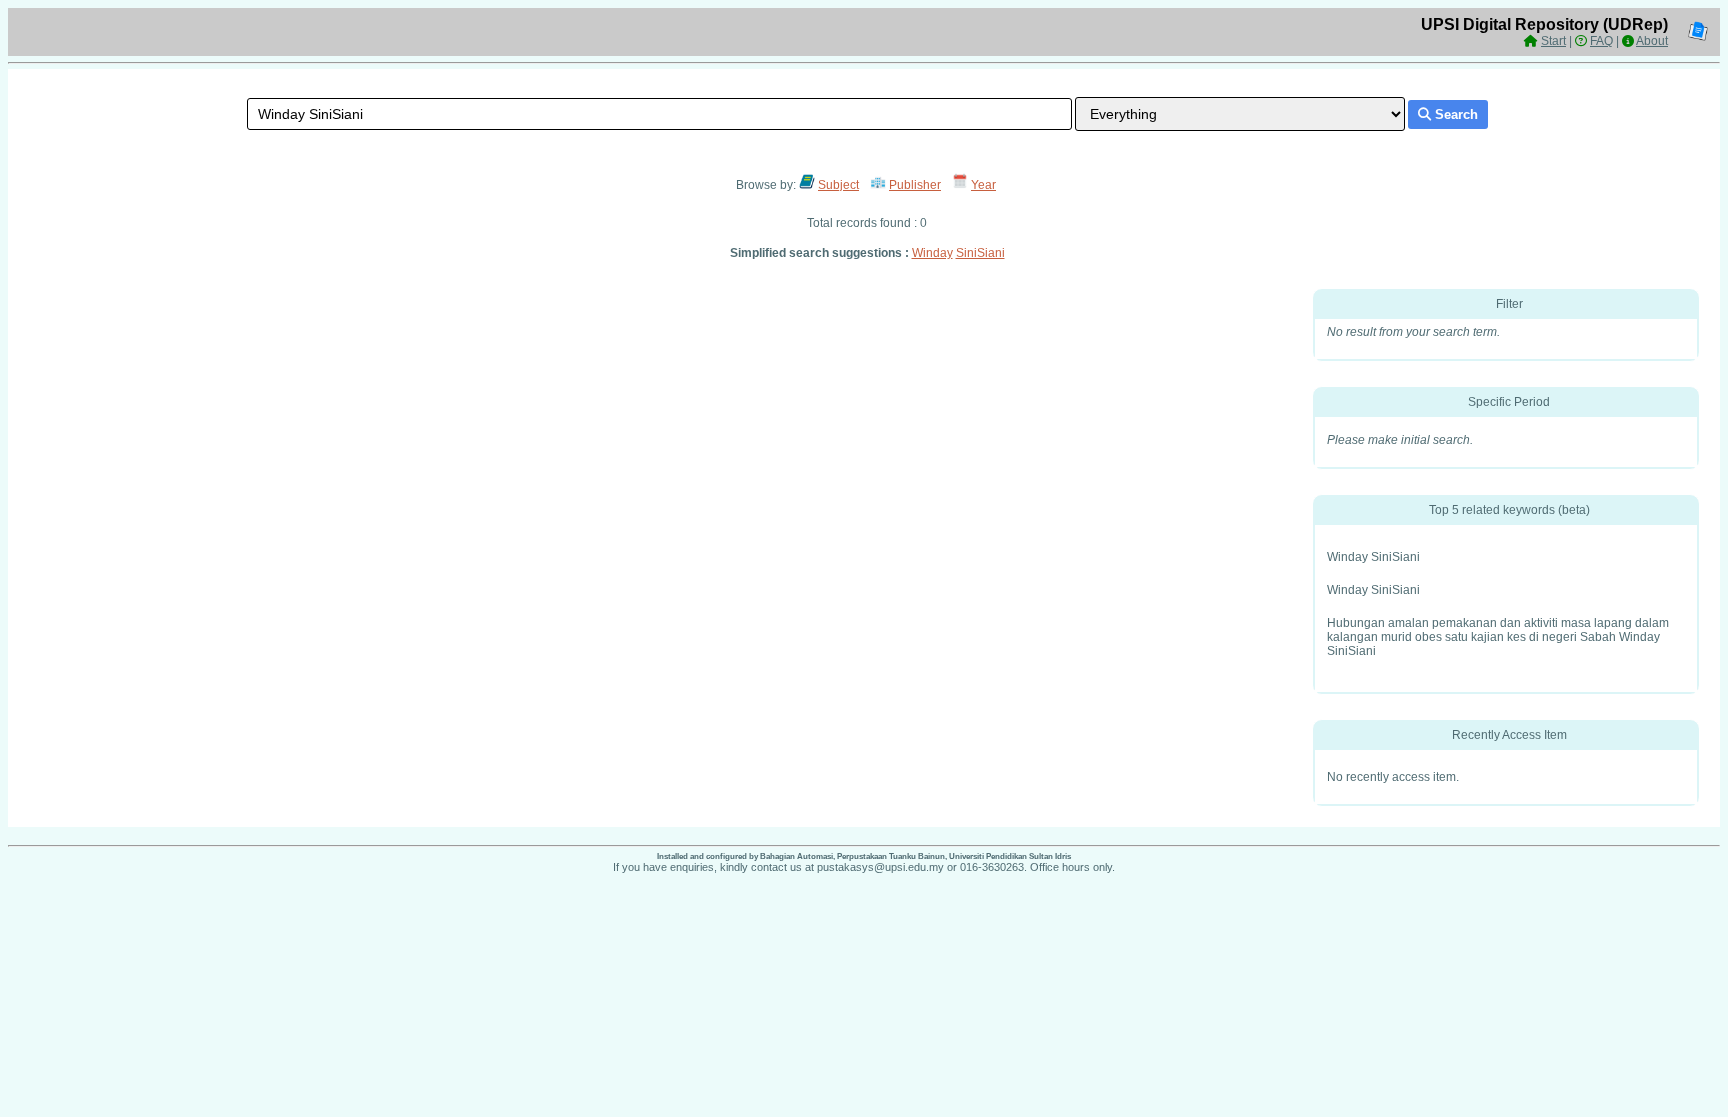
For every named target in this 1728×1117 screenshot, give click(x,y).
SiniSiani (980, 253)
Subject (838, 185)
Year (983, 185)
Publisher (915, 185)
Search (1454, 114)
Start (1553, 41)
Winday (932, 253)
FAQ (1601, 41)
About (1652, 41)
